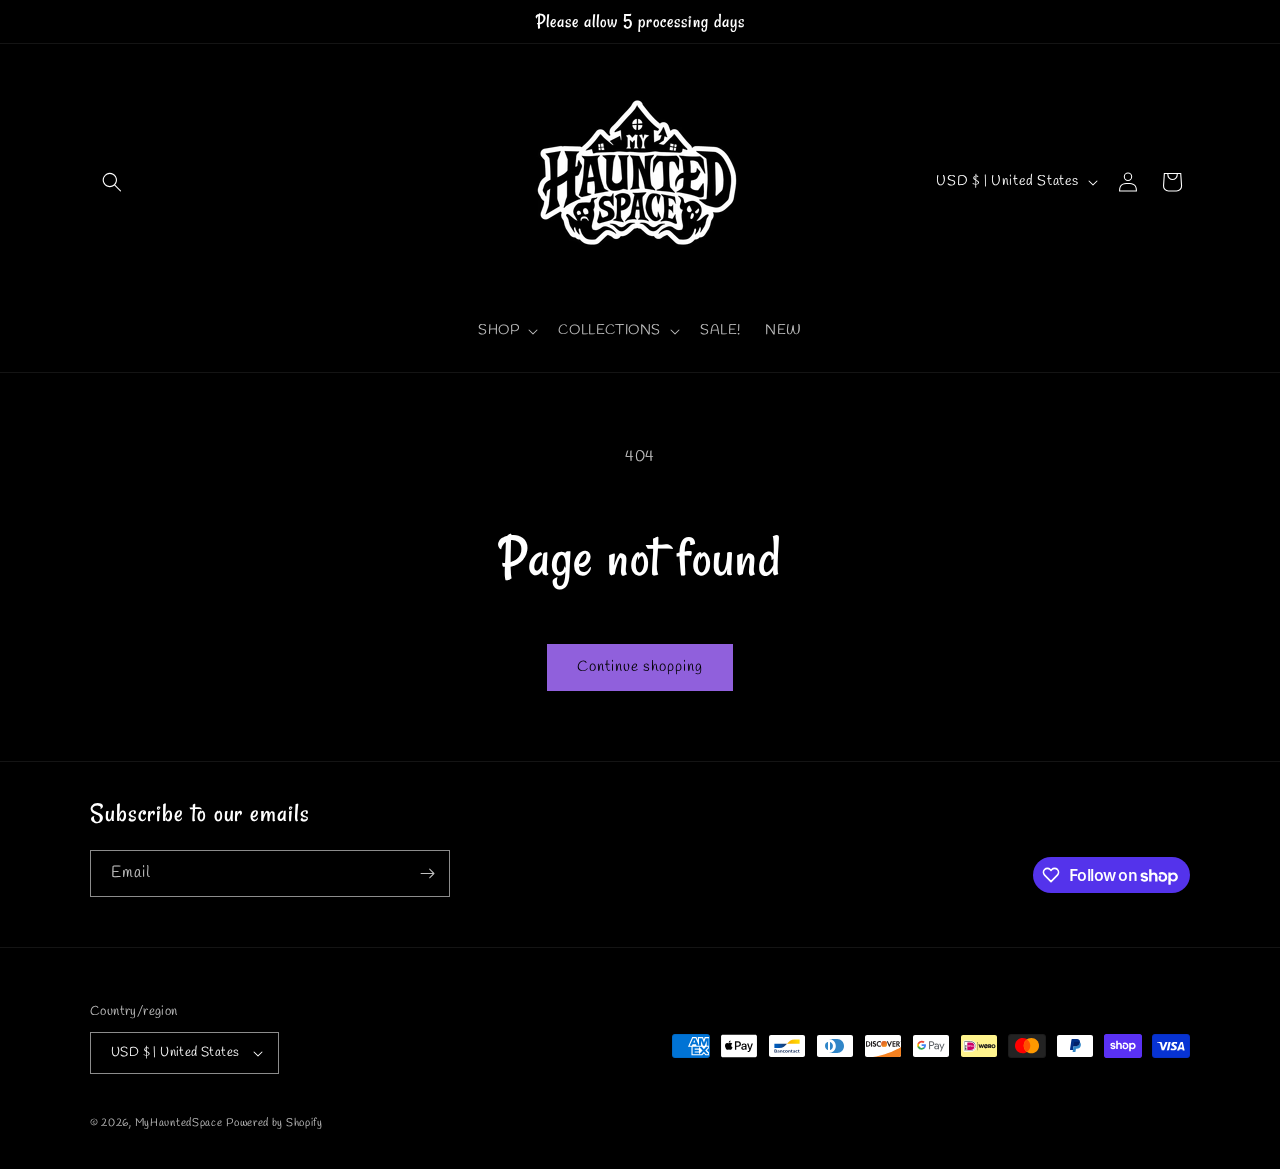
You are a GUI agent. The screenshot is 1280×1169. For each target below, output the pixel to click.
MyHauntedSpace (179, 1123)
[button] (112, 182)
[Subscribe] (427, 873)
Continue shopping (640, 667)
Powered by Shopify (274, 1123)
